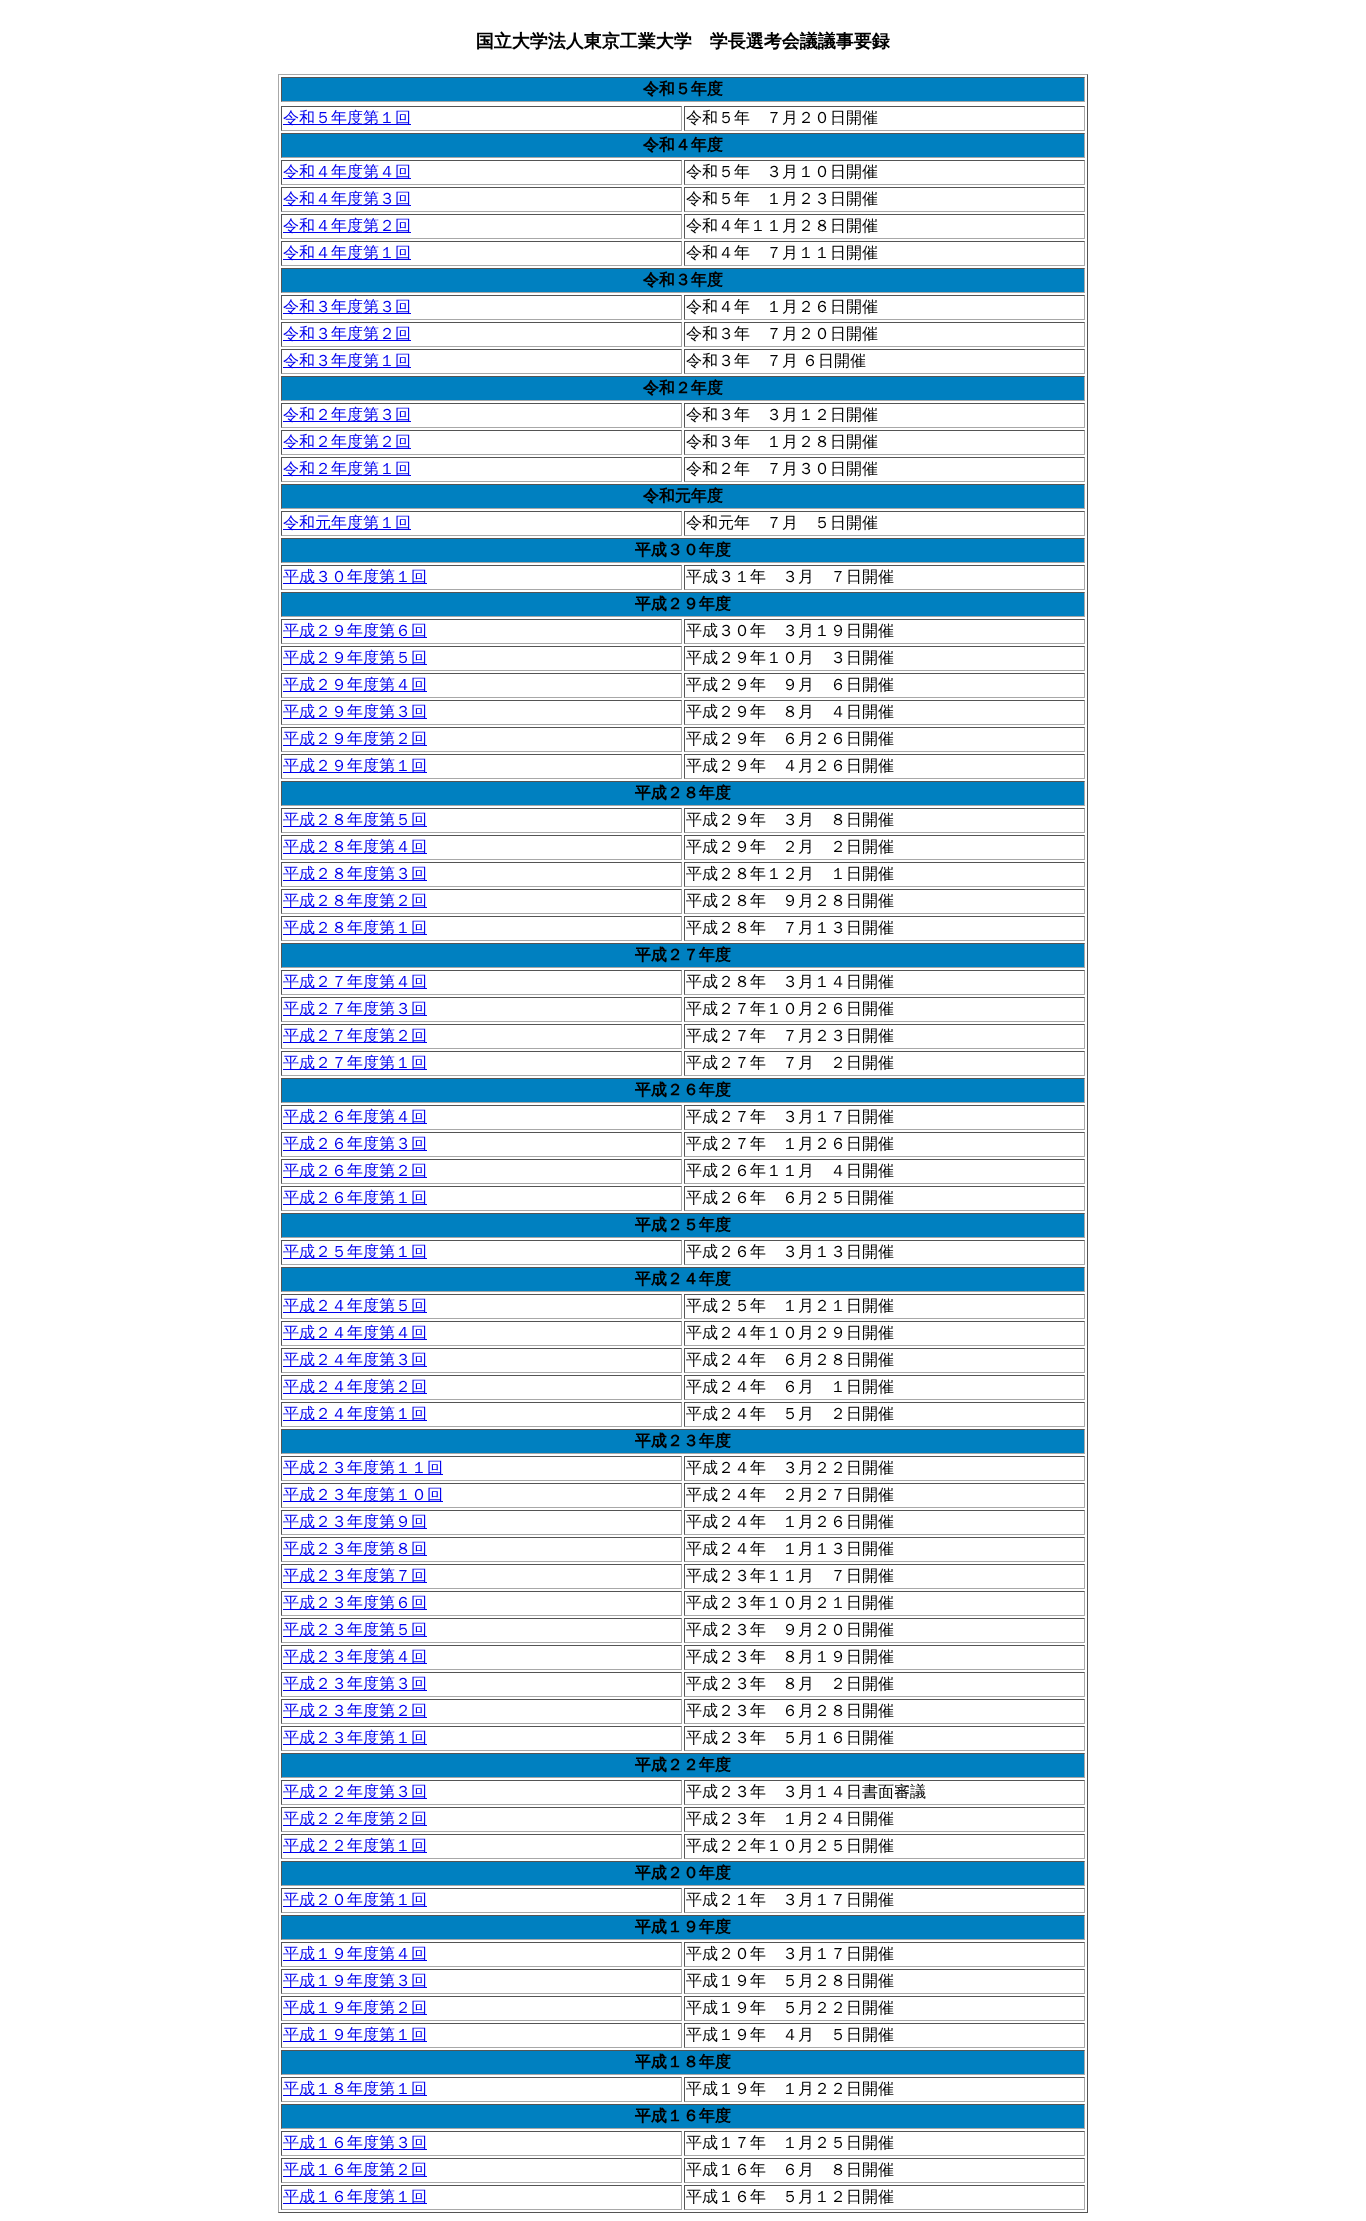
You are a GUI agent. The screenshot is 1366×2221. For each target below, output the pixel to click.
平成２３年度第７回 (355, 1575)
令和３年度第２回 (347, 333)
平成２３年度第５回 (355, 1629)
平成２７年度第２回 (355, 1035)
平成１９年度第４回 (355, 1953)
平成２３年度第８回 (355, 1548)
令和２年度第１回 (347, 468)
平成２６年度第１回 (355, 1197)
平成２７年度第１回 (355, 1062)
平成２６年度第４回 (355, 1116)
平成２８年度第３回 (355, 873)
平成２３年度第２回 (355, 1710)
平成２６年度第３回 (355, 1143)
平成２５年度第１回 (355, 1251)
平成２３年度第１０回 (363, 1494)
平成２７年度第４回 (355, 981)
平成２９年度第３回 (355, 711)
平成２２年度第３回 (355, 1791)
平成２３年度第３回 (355, 1683)
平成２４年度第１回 (355, 1413)
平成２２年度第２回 (355, 1818)
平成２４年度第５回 (355, 1305)
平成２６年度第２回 (355, 1170)
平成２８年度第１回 (355, 927)
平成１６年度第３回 (355, 2142)
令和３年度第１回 (347, 360)
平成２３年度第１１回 (363, 1467)
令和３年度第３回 (347, 306)
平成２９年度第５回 (355, 657)
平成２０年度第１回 (355, 1899)
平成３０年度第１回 (355, 576)
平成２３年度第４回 (355, 1656)
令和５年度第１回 (347, 117)
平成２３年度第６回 (355, 1602)
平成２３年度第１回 (355, 1737)
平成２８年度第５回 (355, 819)
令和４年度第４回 (347, 171)
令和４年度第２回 (347, 225)
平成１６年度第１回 (355, 2196)
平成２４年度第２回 (355, 1386)
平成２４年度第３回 (355, 1359)
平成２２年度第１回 (355, 1845)
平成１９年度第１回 (355, 2034)
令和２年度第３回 (347, 414)
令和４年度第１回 (347, 252)
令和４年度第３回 (347, 198)
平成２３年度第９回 (355, 1521)
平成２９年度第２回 (355, 738)
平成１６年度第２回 (355, 2169)
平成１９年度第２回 (355, 2007)
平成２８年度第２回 (355, 900)
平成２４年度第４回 (355, 1332)
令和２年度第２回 (347, 441)
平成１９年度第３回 (355, 1980)
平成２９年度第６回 (355, 630)
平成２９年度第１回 (355, 765)
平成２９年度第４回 (355, 684)
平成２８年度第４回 (355, 846)
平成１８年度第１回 (355, 2088)
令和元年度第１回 (347, 522)
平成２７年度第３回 (355, 1008)
